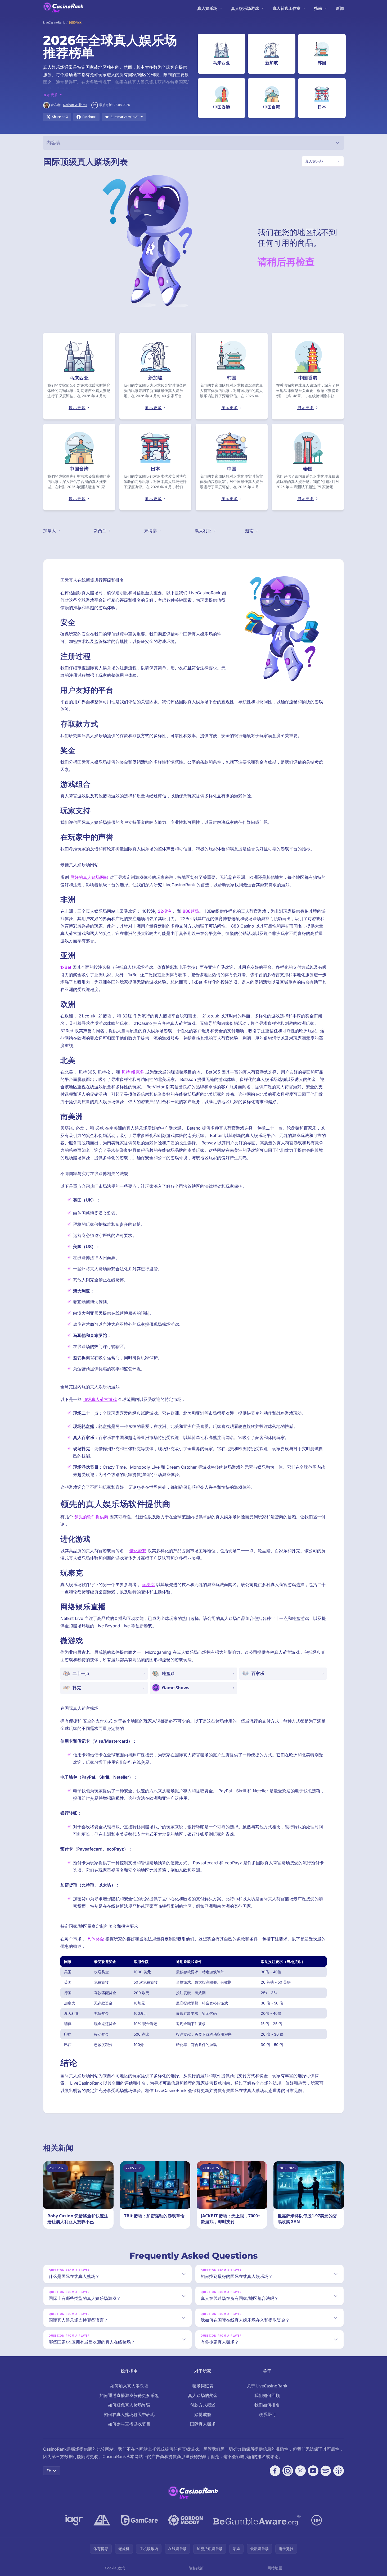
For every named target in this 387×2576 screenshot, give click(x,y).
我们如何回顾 (267, 2395)
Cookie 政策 (115, 2568)
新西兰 (101, 531)
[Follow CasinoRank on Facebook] (275, 2471)
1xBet (66, 967)
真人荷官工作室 (287, 8)
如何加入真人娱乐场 (129, 2386)
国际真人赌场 (203, 2424)
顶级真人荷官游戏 (100, 1399)
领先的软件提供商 (91, 1517)
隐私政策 (196, 2568)
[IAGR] (74, 2520)
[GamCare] (139, 2520)
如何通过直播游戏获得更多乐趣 (129, 2395)
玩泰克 (148, 1584)
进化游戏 (138, 1551)
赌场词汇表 (203, 2386)
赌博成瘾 (203, 2414)
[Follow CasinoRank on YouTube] (313, 2471)
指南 (318, 8)
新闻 (340, 8)
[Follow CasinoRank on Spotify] (326, 2471)
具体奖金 (96, 1939)
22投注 (165, 911)
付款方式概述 (203, 2405)
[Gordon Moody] (186, 2520)
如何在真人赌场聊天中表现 (129, 2414)
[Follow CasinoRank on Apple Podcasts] (339, 2471)
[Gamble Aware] (257, 2520)
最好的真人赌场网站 (89, 877)
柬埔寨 (151, 531)
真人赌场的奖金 (203, 2395)
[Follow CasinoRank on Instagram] (288, 2471)
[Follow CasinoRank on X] (300, 2471)
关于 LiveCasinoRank (267, 2386)
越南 (250, 531)
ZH (49, 2471)
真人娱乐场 (207, 8)
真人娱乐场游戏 (245, 8)
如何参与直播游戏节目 (129, 2424)
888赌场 (191, 911)
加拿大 (50, 531)
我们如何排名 (267, 2405)
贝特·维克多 (133, 1072)
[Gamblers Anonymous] (102, 2520)
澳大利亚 (204, 531)
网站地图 (275, 2568)
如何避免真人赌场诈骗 (129, 2405)
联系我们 (267, 2414)
